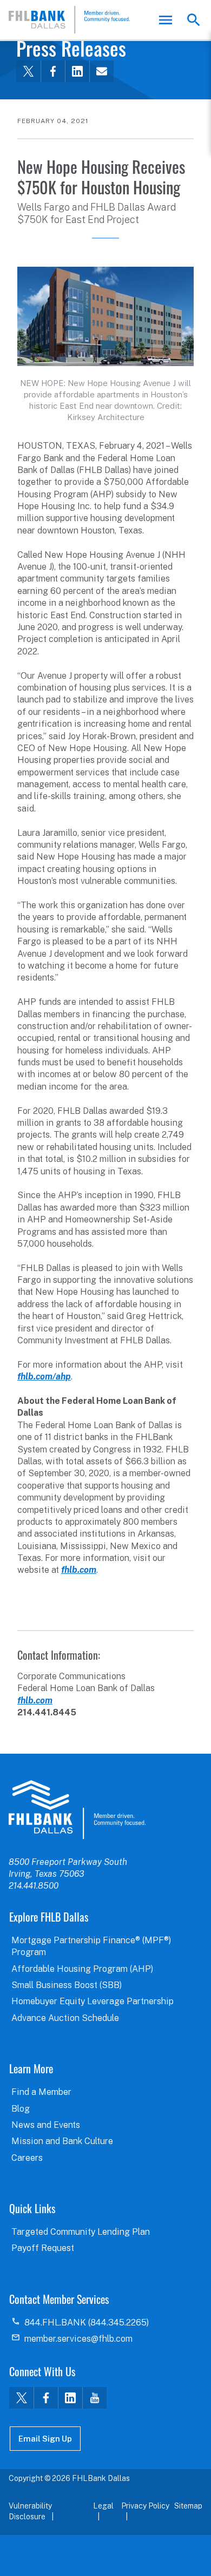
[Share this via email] (101, 71)
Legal (103, 2506)
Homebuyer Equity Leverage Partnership (93, 2001)
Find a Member (41, 2092)
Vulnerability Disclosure (30, 2511)
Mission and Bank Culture (62, 2141)
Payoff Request (43, 2248)
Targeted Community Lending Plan (81, 2232)
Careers (27, 2158)
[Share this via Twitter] (28, 71)
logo (77, 1809)
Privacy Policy (145, 2506)
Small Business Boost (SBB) (67, 1985)
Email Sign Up (45, 2439)
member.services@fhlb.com (78, 2339)
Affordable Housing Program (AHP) (82, 1969)
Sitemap (188, 2506)
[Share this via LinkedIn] (77, 71)
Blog (21, 2109)
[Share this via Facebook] (53, 71)
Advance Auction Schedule (65, 2018)
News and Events (46, 2125)
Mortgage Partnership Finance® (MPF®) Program (91, 1946)
